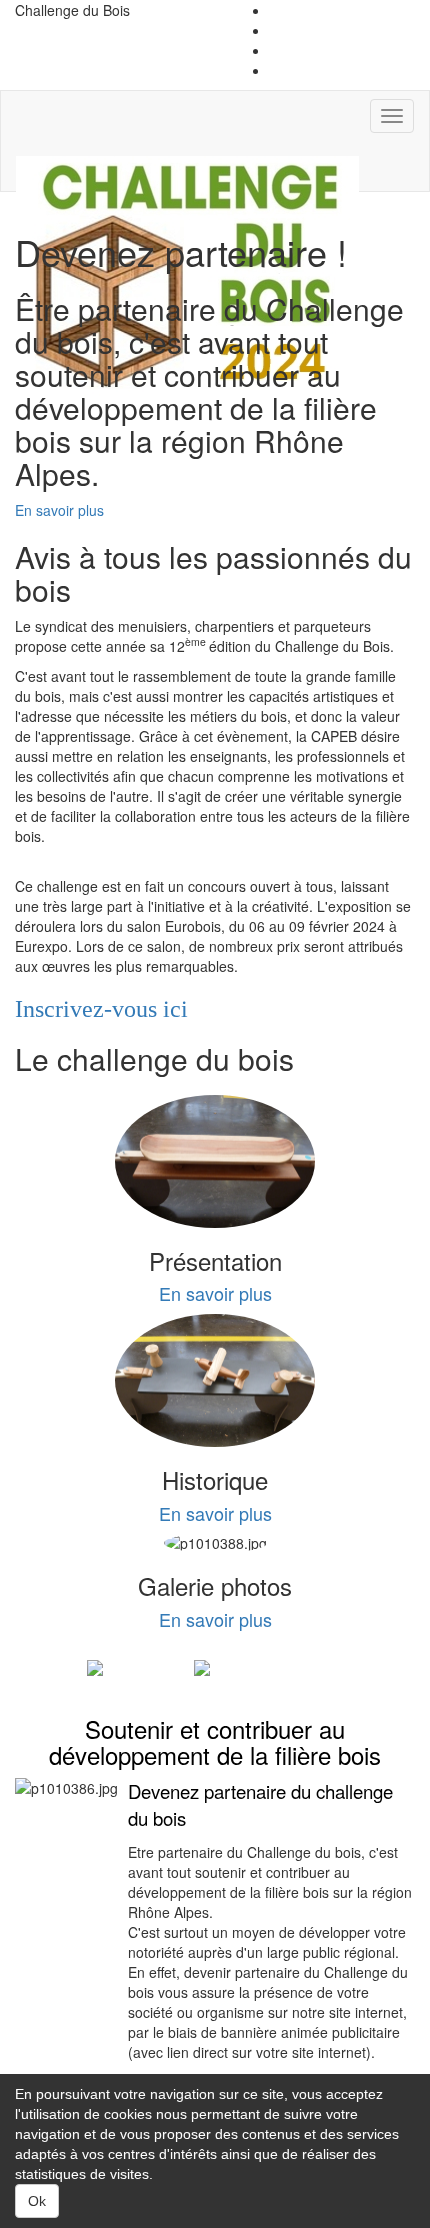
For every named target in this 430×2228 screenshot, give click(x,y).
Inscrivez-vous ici (101, 1009)
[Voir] (126, 1668)
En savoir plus (59, 510)
